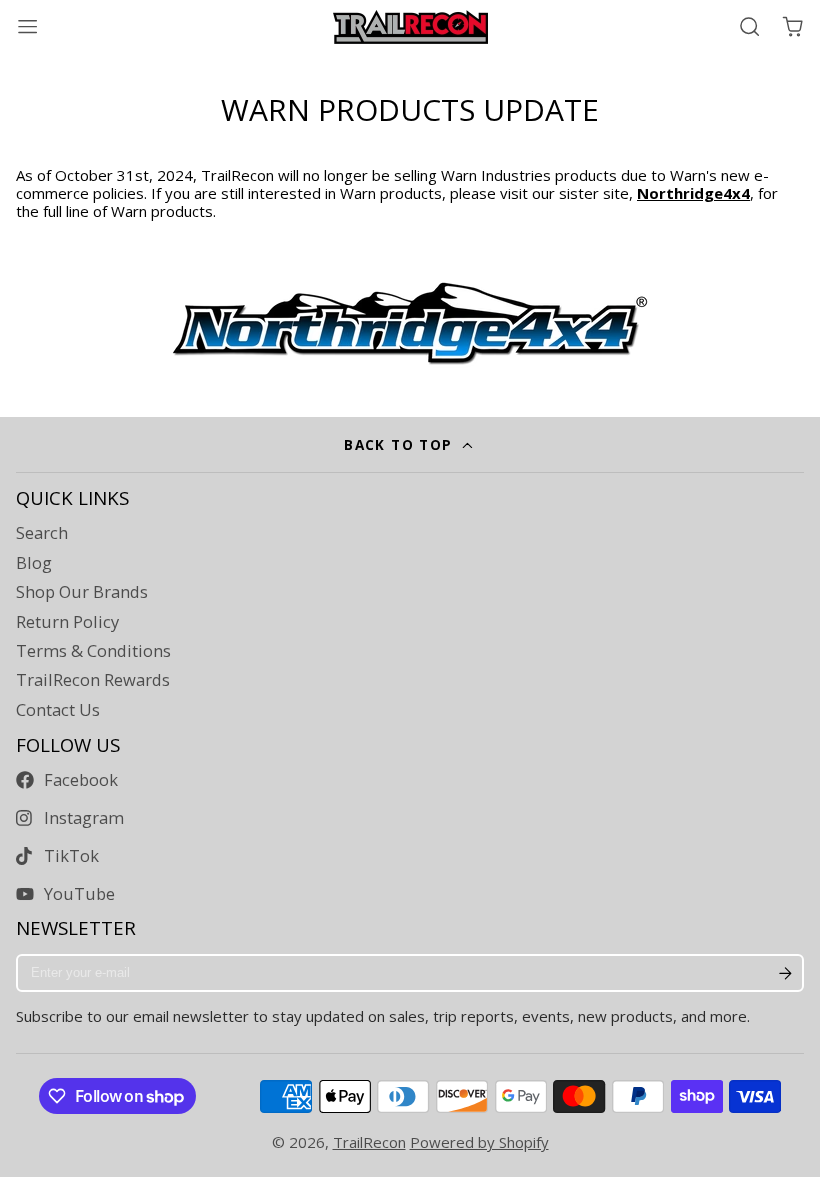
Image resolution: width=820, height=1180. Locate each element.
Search (42, 533)
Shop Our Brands (82, 592)
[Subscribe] (785, 973)
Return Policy (67, 622)
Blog (34, 563)
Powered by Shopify (479, 1142)
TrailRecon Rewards (93, 680)
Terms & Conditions (93, 651)
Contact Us (58, 710)
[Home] (410, 27)
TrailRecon (369, 1142)
